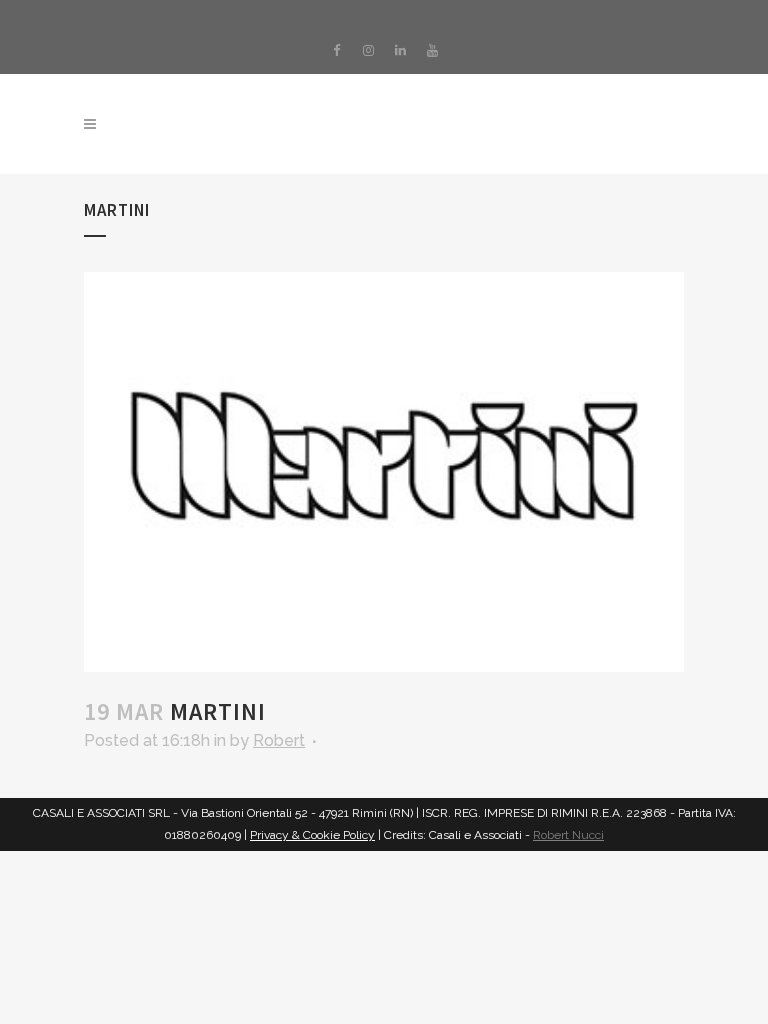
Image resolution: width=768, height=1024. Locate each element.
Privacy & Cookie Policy (312, 835)
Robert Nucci (568, 835)
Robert (279, 740)
